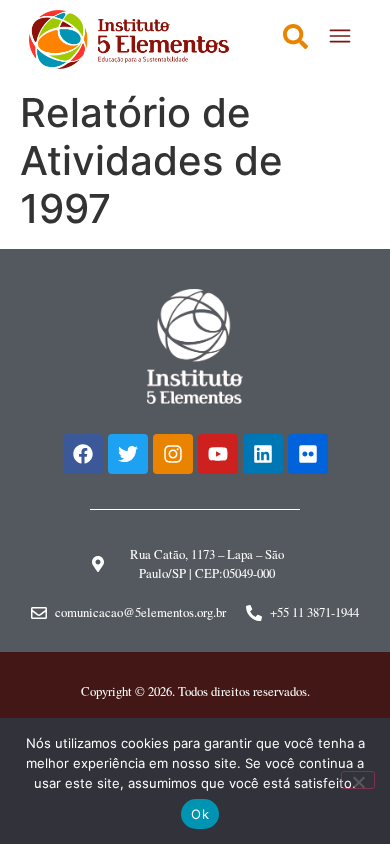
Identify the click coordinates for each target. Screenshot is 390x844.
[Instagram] (173, 454)
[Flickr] (308, 454)
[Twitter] (128, 454)
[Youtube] (218, 454)
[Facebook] (83, 454)
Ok (200, 814)
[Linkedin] (263, 454)
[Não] (358, 780)
